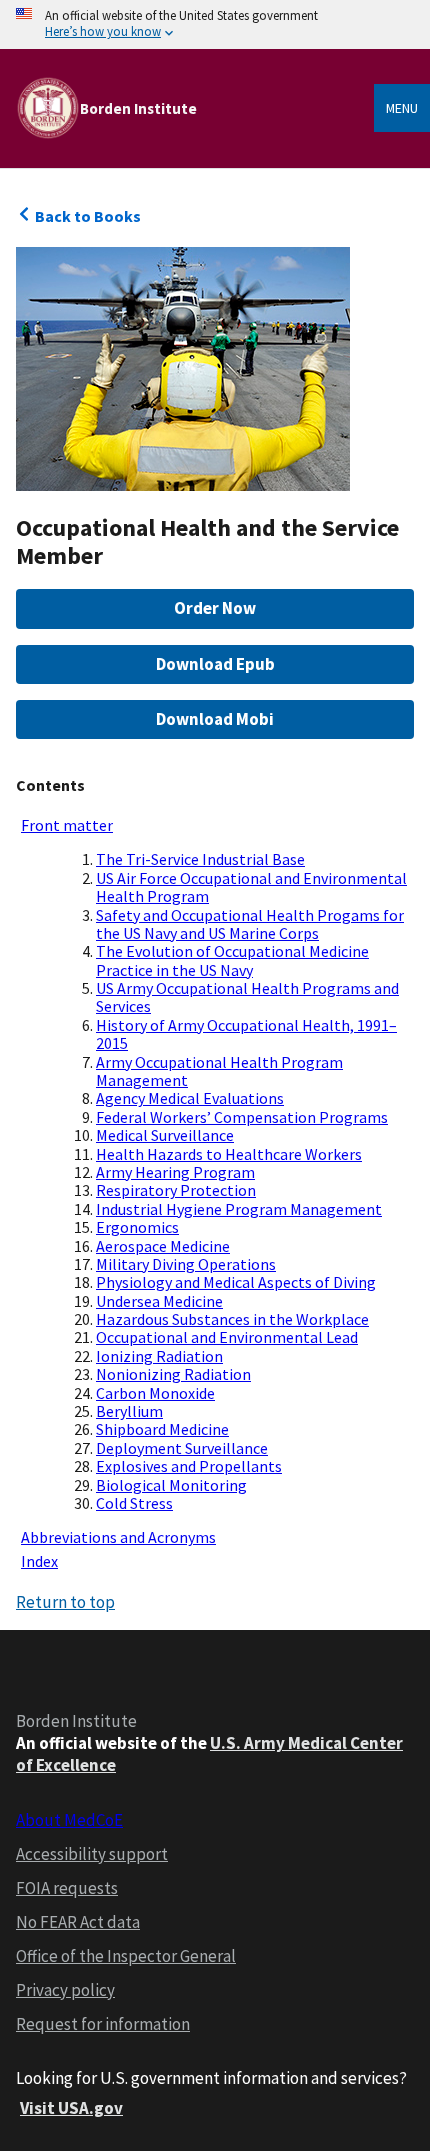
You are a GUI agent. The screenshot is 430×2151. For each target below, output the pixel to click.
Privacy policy (65, 1990)
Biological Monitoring (171, 1485)
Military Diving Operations (186, 1264)
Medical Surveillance (165, 1135)
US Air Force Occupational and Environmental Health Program (251, 887)
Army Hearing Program (175, 1172)
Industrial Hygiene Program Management (239, 1209)
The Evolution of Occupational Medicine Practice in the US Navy (232, 960)
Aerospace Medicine (163, 1246)
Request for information (103, 2024)
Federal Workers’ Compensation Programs (242, 1117)
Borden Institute (138, 108)
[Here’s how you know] (215, 24)
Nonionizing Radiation (173, 1374)
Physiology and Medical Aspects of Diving (236, 1282)
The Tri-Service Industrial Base (200, 859)
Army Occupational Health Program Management (219, 1071)
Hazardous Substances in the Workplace (232, 1319)
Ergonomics (137, 1227)
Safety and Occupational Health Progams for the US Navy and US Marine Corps (250, 924)
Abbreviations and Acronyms (118, 1537)
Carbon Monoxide (155, 1393)
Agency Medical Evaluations (190, 1098)
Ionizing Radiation (159, 1356)
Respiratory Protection (176, 1190)
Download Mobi (215, 719)
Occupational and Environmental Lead (227, 1337)
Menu (402, 108)
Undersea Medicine (159, 1301)
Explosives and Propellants (189, 1466)
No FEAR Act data (78, 1922)
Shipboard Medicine (162, 1429)
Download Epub (215, 664)
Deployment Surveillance (182, 1448)
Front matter (67, 825)
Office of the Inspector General (126, 1956)
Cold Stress (134, 1503)
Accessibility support (92, 1854)
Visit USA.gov (71, 2108)
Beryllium (129, 1411)
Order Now (215, 608)
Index (39, 1561)
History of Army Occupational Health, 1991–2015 (246, 1034)
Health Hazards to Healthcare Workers (229, 1154)
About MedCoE (69, 1820)
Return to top (65, 1602)
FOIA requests (67, 1888)
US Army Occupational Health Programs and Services (247, 997)
